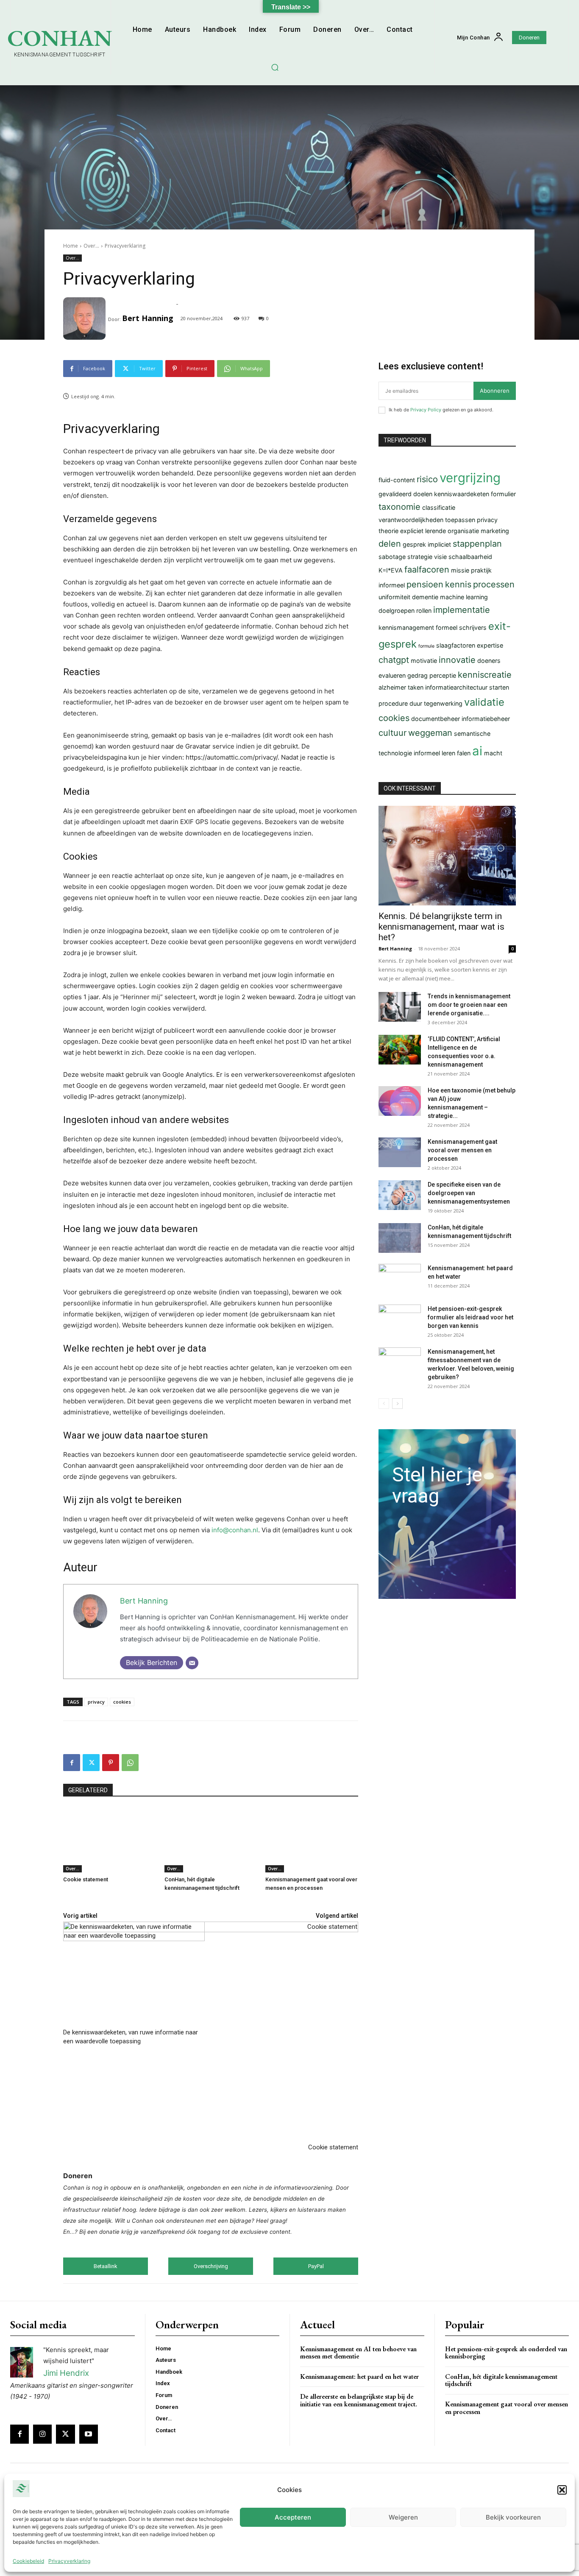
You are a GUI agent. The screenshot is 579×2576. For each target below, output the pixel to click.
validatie (484, 702)
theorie (388, 531)
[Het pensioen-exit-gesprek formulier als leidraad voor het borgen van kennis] (400, 1319)
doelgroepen (397, 610)
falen (464, 753)
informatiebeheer (486, 719)
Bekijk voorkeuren (513, 2517)
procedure (393, 703)
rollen (424, 610)
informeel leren (434, 753)
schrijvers (473, 627)
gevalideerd (395, 494)
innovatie (457, 660)
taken (416, 687)
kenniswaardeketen (462, 494)
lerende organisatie (452, 531)
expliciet (412, 531)
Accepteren (293, 2517)
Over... (91, 246)
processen (494, 584)
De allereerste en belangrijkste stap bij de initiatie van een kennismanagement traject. (359, 2400)
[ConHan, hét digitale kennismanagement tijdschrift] (211, 1840)
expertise (490, 645)
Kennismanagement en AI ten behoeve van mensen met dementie (358, 2353)
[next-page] (397, 1404)
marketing (495, 531)
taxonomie (399, 507)
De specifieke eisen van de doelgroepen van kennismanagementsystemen (469, 1193)
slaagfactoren (456, 645)
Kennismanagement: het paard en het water (359, 2376)
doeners (489, 661)
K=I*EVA (391, 570)
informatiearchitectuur (456, 687)
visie (440, 557)
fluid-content (397, 480)
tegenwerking (443, 703)
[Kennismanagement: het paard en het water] (400, 1279)
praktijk (481, 570)
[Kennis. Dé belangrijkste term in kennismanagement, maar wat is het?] (447, 856)
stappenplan (477, 544)
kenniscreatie (485, 675)
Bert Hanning (148, 318)
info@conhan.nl (235, 1530)
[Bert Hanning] (86, 319)
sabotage (392, 557)
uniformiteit (394, 597)
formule (426, 646)
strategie (420, 557)
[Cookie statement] (110, 1840)
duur (416, 703)
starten (499, 687)
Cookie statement (86, 1879)
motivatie (424, 661)
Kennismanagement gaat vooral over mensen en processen (462, 1150)
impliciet (439, 544)
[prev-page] (384, 1404)
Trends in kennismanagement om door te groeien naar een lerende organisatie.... (469, 1005)
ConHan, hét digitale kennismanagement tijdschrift (501, 2380)
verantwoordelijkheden (411, 520)
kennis (458, 584)
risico (427, 479)
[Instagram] (42, 2434)
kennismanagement (406, 627)
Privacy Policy (426, 410)
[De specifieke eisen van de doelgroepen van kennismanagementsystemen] (400, 1195)
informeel (392, 585)
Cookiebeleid (28, 2561)
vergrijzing (470, 478)
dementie (425, 597)
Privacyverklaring (69, 2561)
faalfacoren (427, 570)
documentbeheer (436, 719)
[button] (562, 2490)
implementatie (462, 610)
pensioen (425, 584)
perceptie (443, 675)
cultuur (392, 733)
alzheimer (392, 687)
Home (71, 246)
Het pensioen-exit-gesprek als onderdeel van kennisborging (506, 2353)
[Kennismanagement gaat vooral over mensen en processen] (312, 1840)
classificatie (439, 507)
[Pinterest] (111, 1763)
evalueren (392, 675)
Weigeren (403, 2517)
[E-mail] (192, 1663)
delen (390, 544)
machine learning (464, 597)
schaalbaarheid (470, 557)
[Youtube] (89, 2434)
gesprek (414, 544)
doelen (423, 494)
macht (493, 753)
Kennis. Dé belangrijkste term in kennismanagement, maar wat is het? (441, 927)
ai (477, 751)
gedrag (418, 675)
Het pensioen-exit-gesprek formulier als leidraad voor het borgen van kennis (470, 1317)
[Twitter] (91, 1763)
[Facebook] (72, 1763)
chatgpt (394, 660)
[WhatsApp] (130, 1763)
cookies (122, 1702)
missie (460, 570)
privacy (96, 1702)
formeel (447, 627)
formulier (503, 494)
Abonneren (495, 391)
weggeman (430, 733)
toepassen (460, 520)
